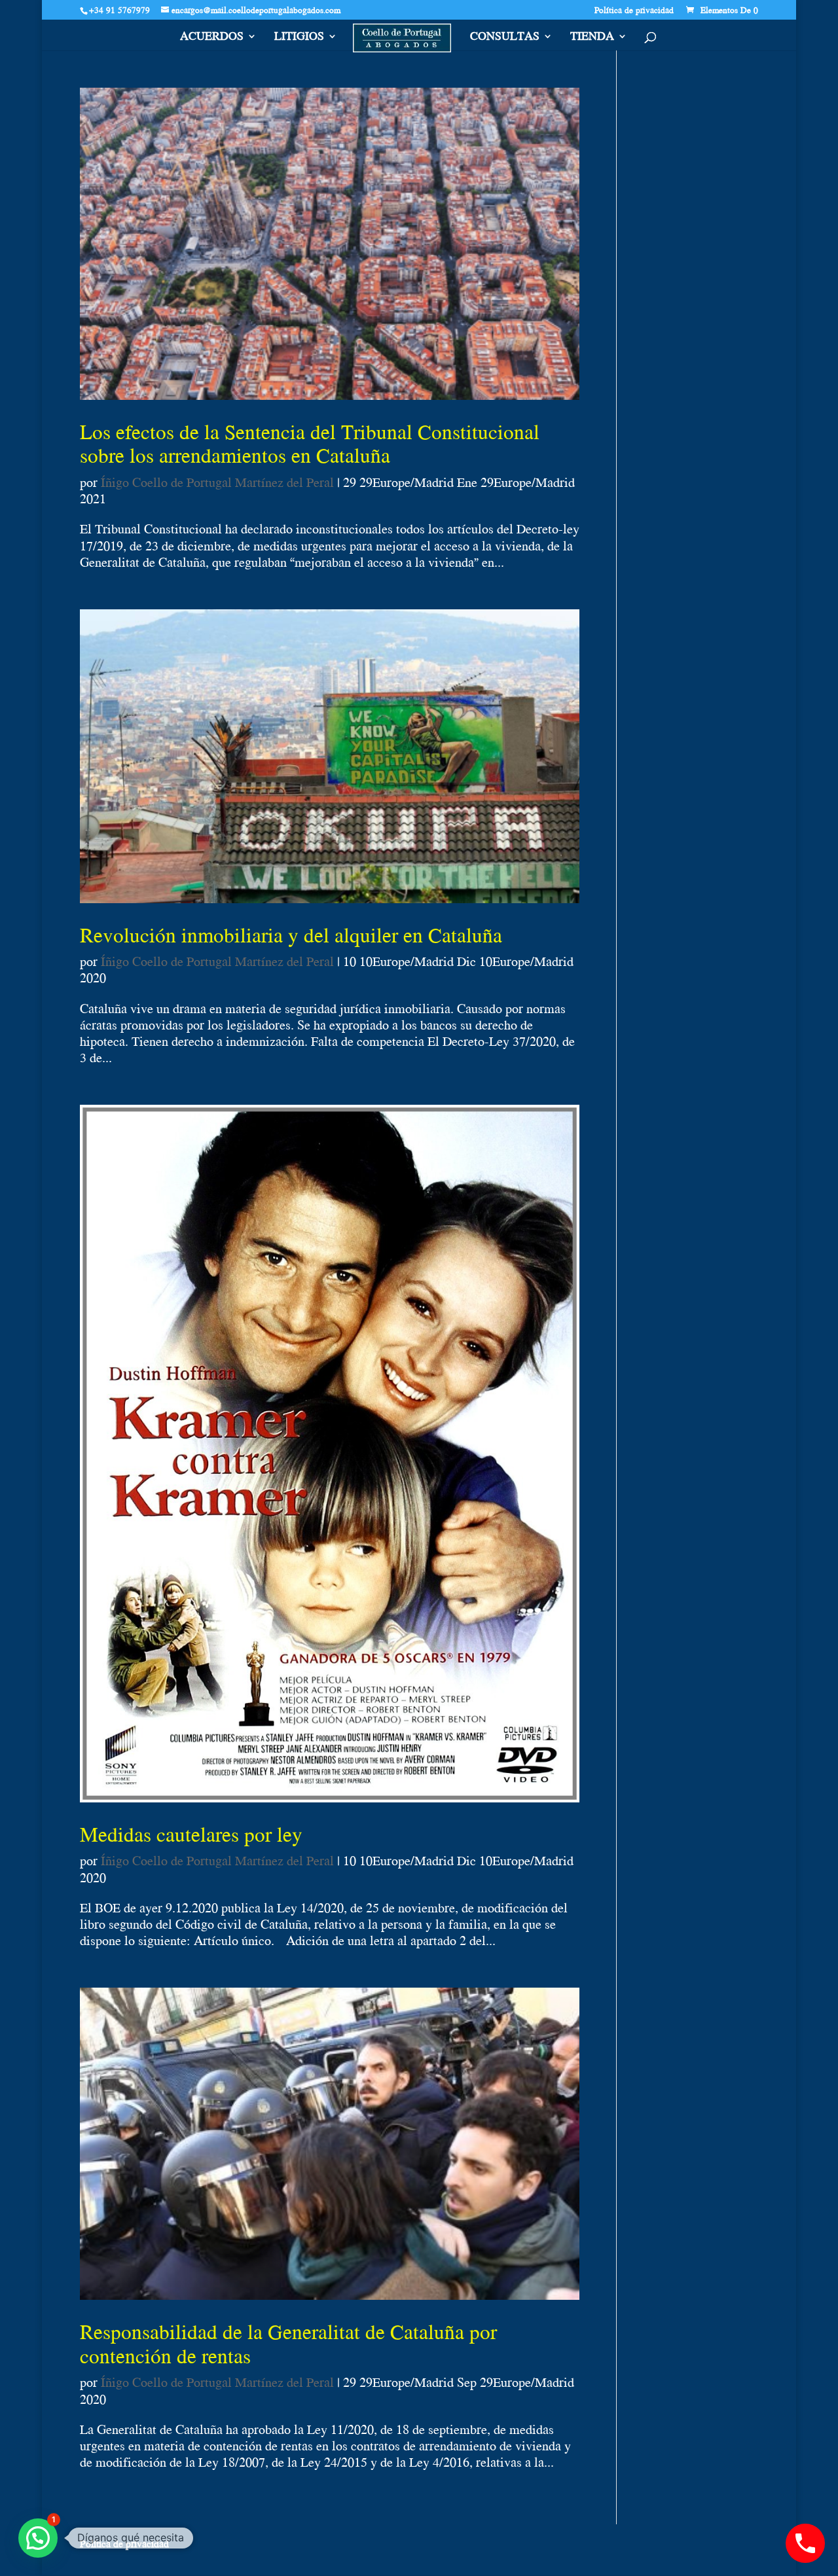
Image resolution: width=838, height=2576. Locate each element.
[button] (38, 2538)
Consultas (505, 38)
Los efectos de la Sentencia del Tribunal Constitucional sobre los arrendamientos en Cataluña (310, 443)
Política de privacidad (634, 11)
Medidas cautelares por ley (191, 1834)
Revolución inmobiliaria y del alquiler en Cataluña (291, 935)
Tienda (592, 38)
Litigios (299, 38)
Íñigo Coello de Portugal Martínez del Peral (217, 482)
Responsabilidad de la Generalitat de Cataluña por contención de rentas (288, 2343)
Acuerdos (212, 38)
